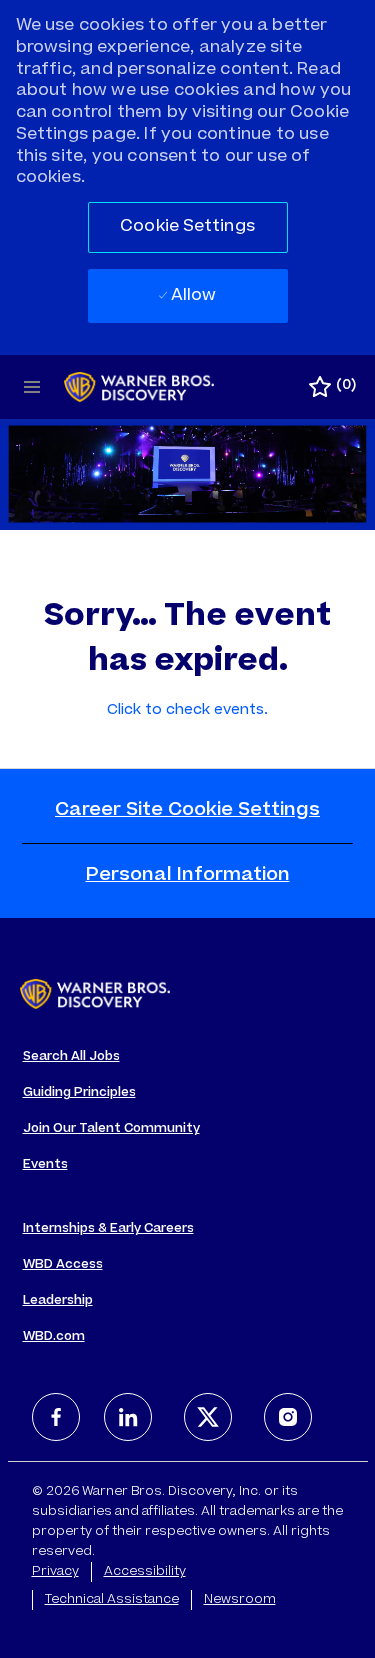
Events (45, 1165)
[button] (188, 227)
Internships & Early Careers (108, 1229)
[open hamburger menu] (32, 387)
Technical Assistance (112, 1600)
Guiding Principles (79, 1093)
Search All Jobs (71, 1057)
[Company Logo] (139, 388)
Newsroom (240, 1600)
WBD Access (63, 1265)
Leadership (58, 1301)
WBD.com (54, 1337)
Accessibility (145, 1572)
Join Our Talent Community (111, 1129)
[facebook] (56, 1417)
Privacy (55, 1572)
